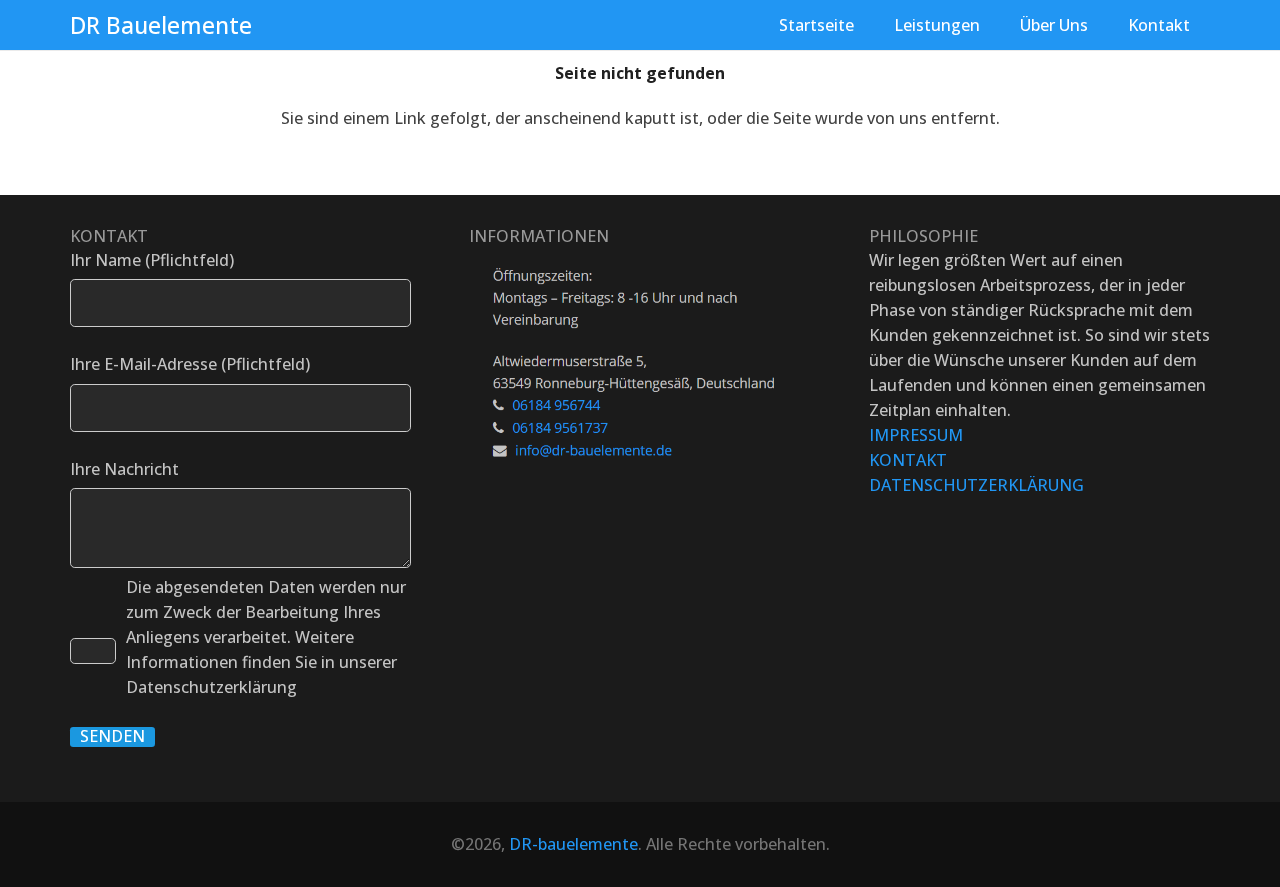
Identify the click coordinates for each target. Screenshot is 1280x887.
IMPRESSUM (916, 435)
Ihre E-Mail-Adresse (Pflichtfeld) (190, 364)
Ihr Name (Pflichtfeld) (152, 260)
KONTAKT (908, 460)
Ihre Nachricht (124, 469)
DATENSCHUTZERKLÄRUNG (976, 485)
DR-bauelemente (573, 844)
